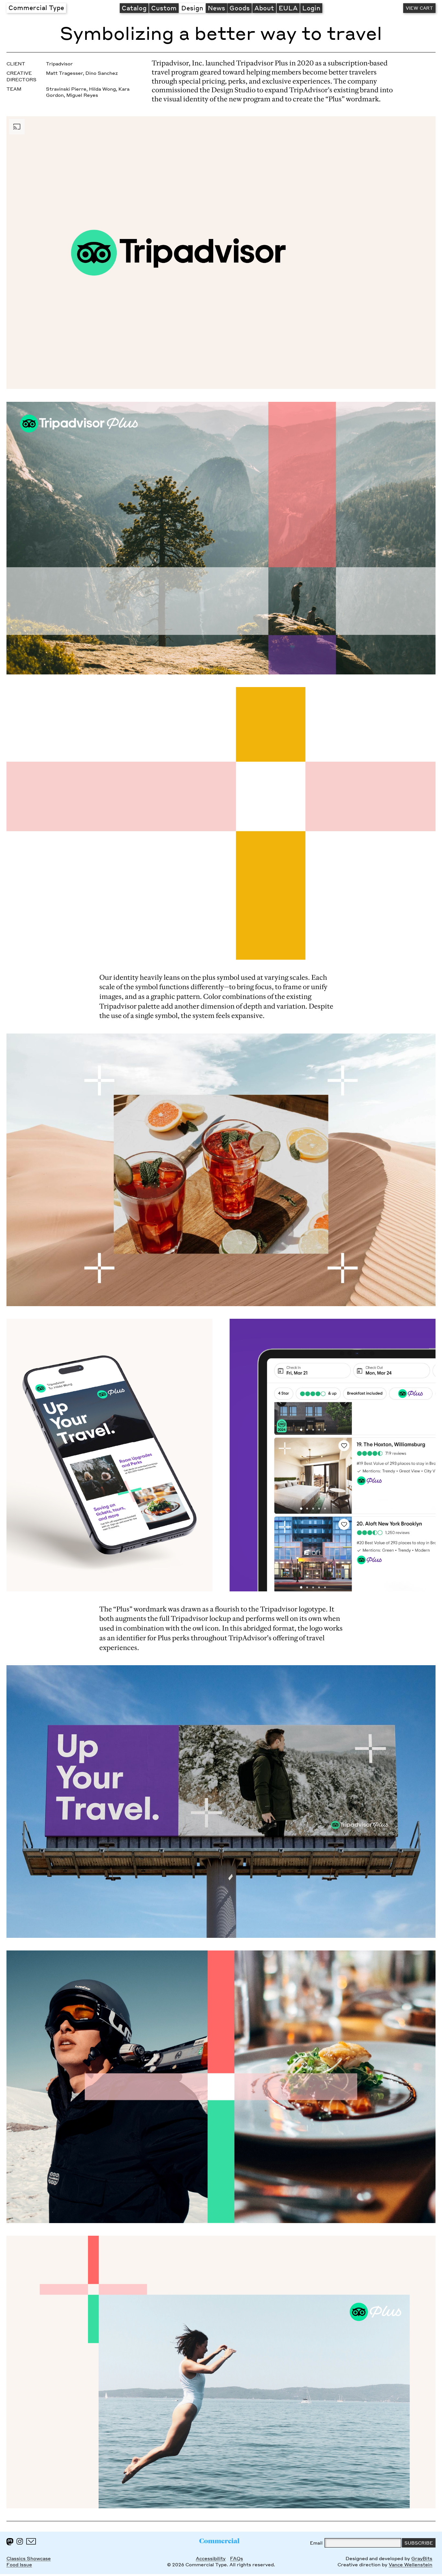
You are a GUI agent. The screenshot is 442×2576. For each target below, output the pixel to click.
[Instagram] (20, 2541)
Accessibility (211, 2558)
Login (311, 8)
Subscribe (419, 2543)
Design (192, 8)
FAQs (237, 2558)
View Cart (419, 8)
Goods (240, 8)
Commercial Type (36, 7)
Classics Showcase (29, 2558)
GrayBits (422, 2558)
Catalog (134, 8)
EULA (288, 8)
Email (316, 2543)
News (216, 8)
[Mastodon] (10, 2542)
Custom (164, 8)
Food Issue (19, 2565)
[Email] (31, 2541)
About (264, 8)
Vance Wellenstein (410, 2565)
